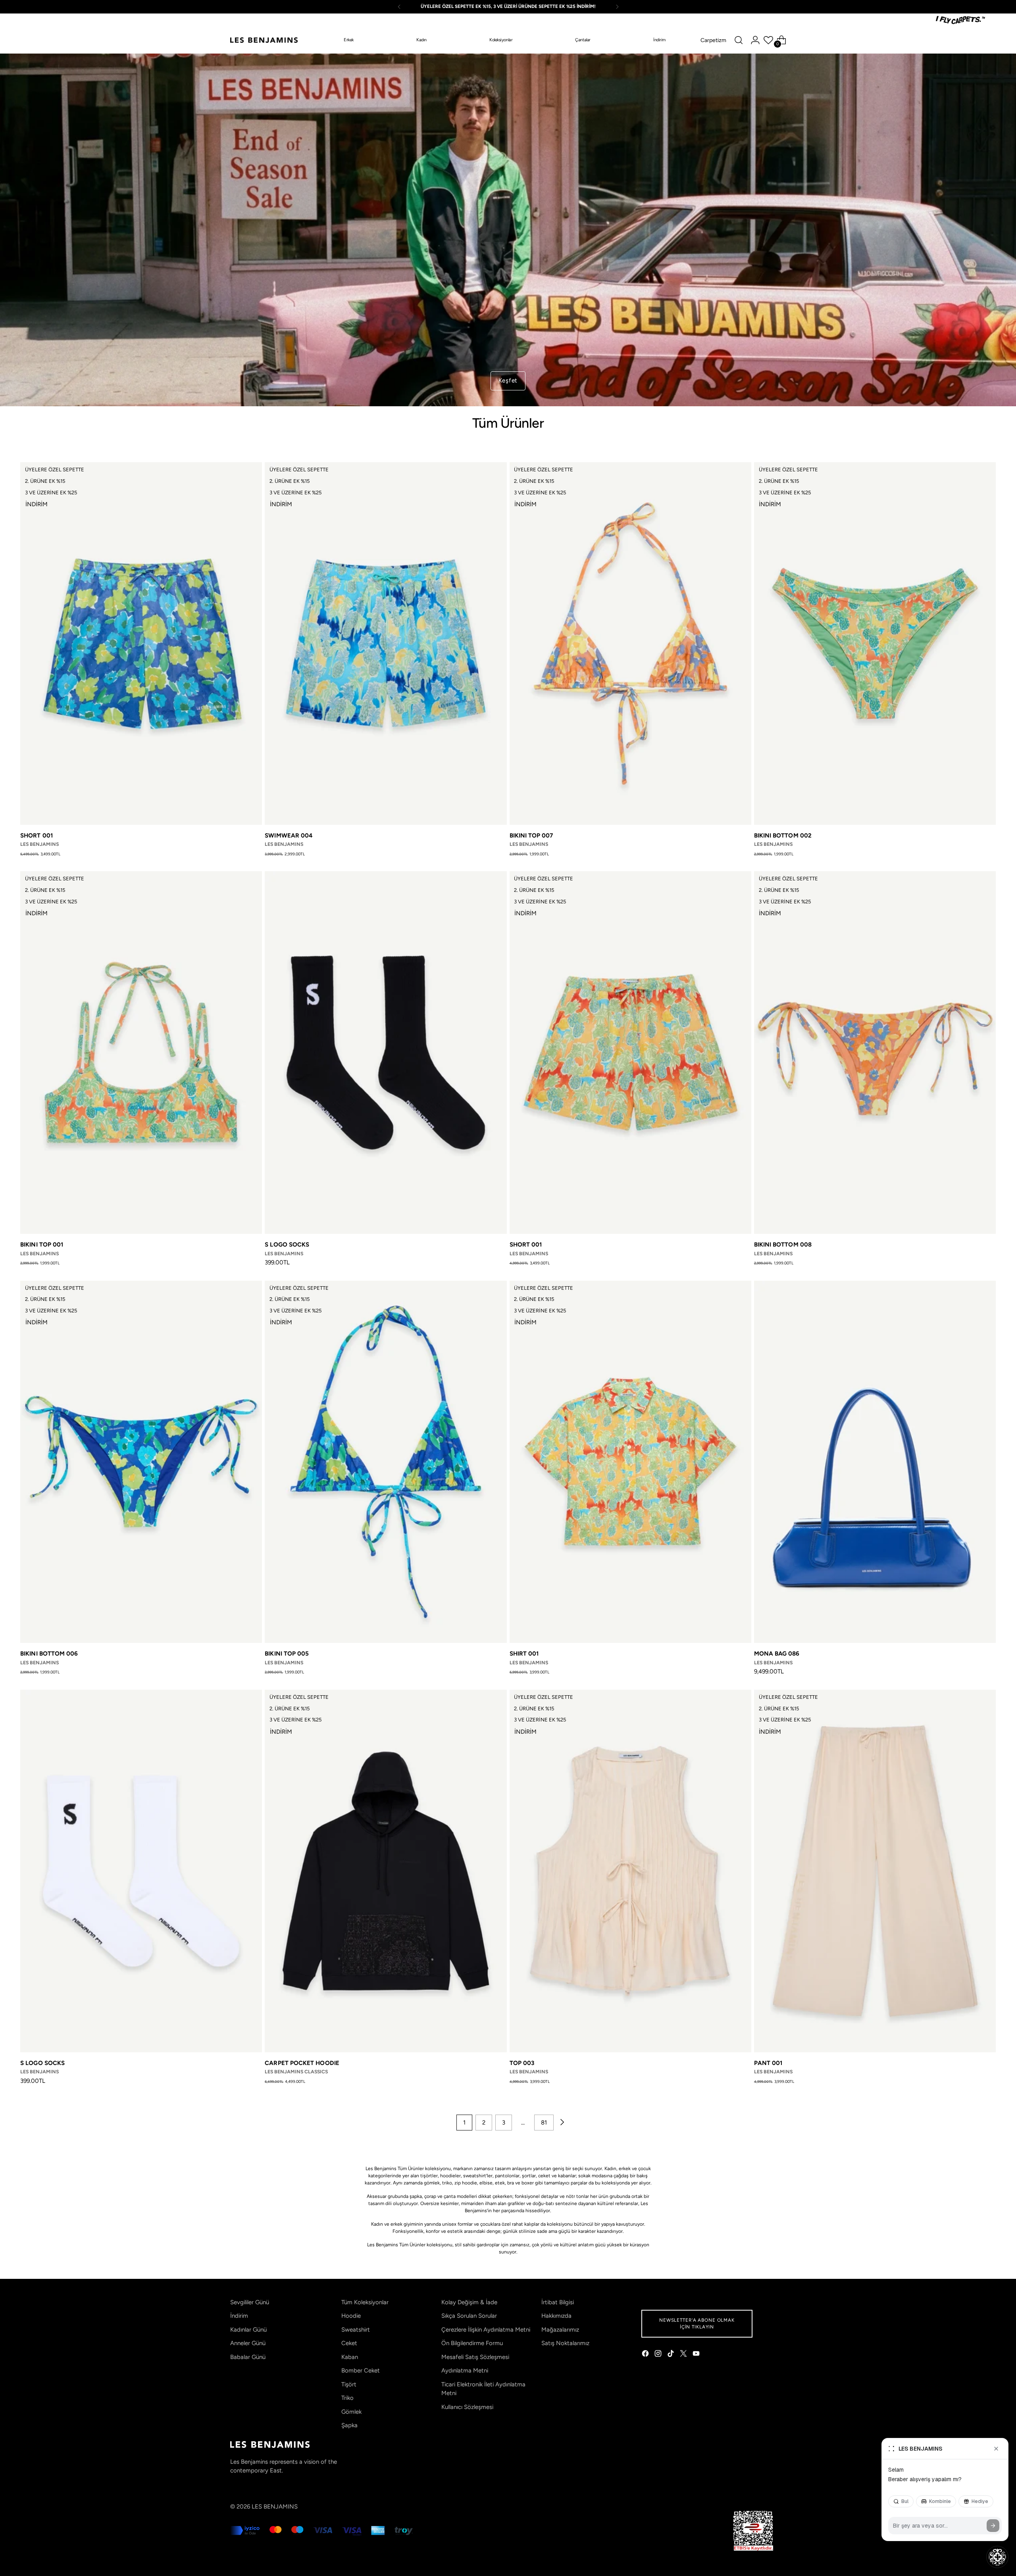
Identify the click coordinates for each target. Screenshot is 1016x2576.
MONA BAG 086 (777, 1654)
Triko (347, 2398)
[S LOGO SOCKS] (386, 1053)
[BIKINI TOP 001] (141, 1053)
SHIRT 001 (524, 1654)
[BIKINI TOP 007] (630, 644)
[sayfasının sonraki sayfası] (562, 2123)
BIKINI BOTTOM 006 (49, 1654)
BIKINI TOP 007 (531, 836)
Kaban (350, 2357)
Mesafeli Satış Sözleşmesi (475, 2357)
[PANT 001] (875, 1871)
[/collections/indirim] (508, 230)
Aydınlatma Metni (465, 2370)
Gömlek (351, 2412)
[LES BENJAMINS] (264, 40)
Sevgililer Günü (250, 2302)
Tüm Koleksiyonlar (365, 2302)
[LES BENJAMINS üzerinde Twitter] (684, 2355)
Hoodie (351, 2316)
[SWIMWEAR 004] (386, 644)
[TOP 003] (630, 1871)
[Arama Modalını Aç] (739, 40)
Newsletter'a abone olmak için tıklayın (697, 2323)
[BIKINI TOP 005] (386, 1462)
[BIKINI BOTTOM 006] (141, 1462)
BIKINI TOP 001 (42, 1245)
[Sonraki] (617, 7)
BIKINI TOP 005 (287, 1654)
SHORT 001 (37, 836)
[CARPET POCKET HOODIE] (386, 1871)
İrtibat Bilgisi (558, 2302)
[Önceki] (399, 7)
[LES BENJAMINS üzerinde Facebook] (646, 2355)
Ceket (349, 2343)
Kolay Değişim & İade (469, 2302)
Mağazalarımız (560, 2330)
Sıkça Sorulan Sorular (469, 2316)
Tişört (349, 2384)
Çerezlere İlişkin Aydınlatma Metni (486, 2330)
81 (544, 2123)
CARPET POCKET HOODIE (302, 2063)
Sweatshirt (356, 2330)
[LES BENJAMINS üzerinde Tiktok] (672, 2355)
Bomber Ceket (361, 2370)
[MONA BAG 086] (875, 1462)
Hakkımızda (556, 2316)
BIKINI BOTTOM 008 (783, 1245)
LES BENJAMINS (275, 2507)
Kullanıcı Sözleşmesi (467, 2407)
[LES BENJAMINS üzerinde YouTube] (697, 2355)
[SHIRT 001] (630, 1462)
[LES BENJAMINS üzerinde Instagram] (659, 2355)
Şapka (349, 2425)
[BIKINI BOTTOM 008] (875, 1053)
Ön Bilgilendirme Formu (472, 2343)
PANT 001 (768, 2063)
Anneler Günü (248, 2343)
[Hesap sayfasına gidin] (755, 40)
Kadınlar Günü (248, 2330)
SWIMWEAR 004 (289, 836)
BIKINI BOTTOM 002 (783, 836)
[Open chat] (997, 2557)
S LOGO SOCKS (287, 1245)
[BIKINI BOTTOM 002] (875, 644)
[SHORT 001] (141, 644)
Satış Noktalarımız (565, 2343)
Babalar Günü (248, 2357)
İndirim (239, 2316)
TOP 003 (522, 2063)
